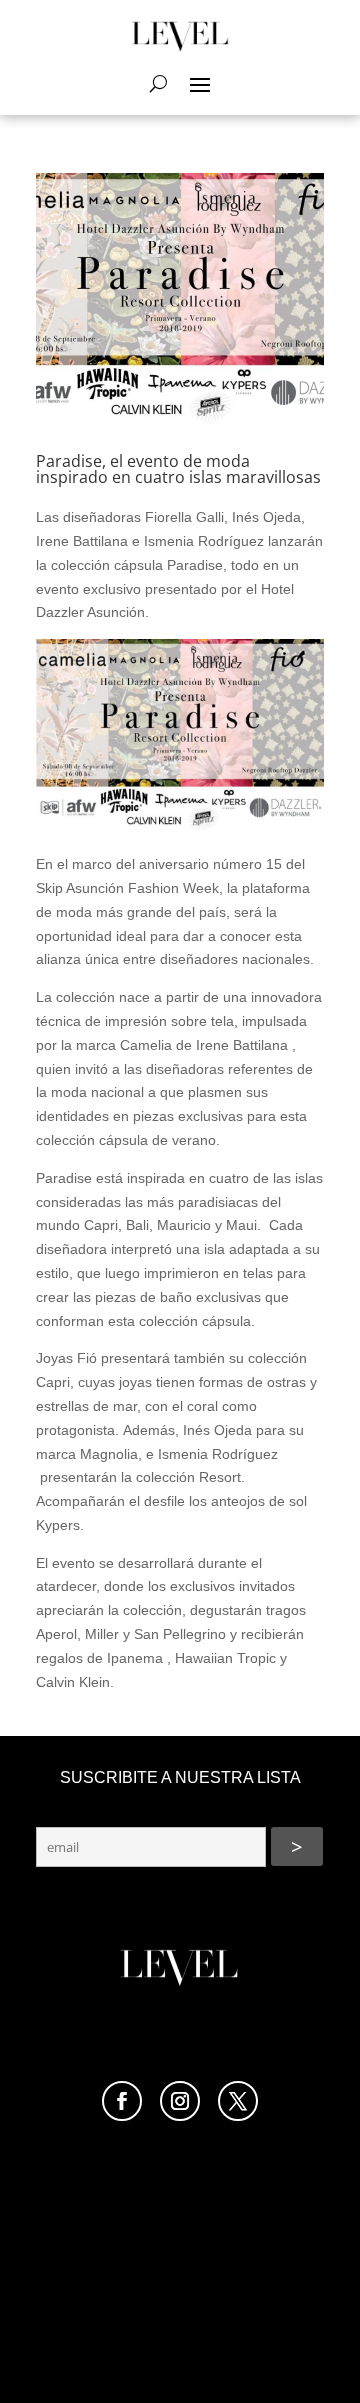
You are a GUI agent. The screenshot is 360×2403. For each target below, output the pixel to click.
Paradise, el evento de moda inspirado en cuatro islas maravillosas (178, 469)
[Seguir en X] (238, 2101)
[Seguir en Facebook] (122, 2101)
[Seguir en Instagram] (180, 2101)
